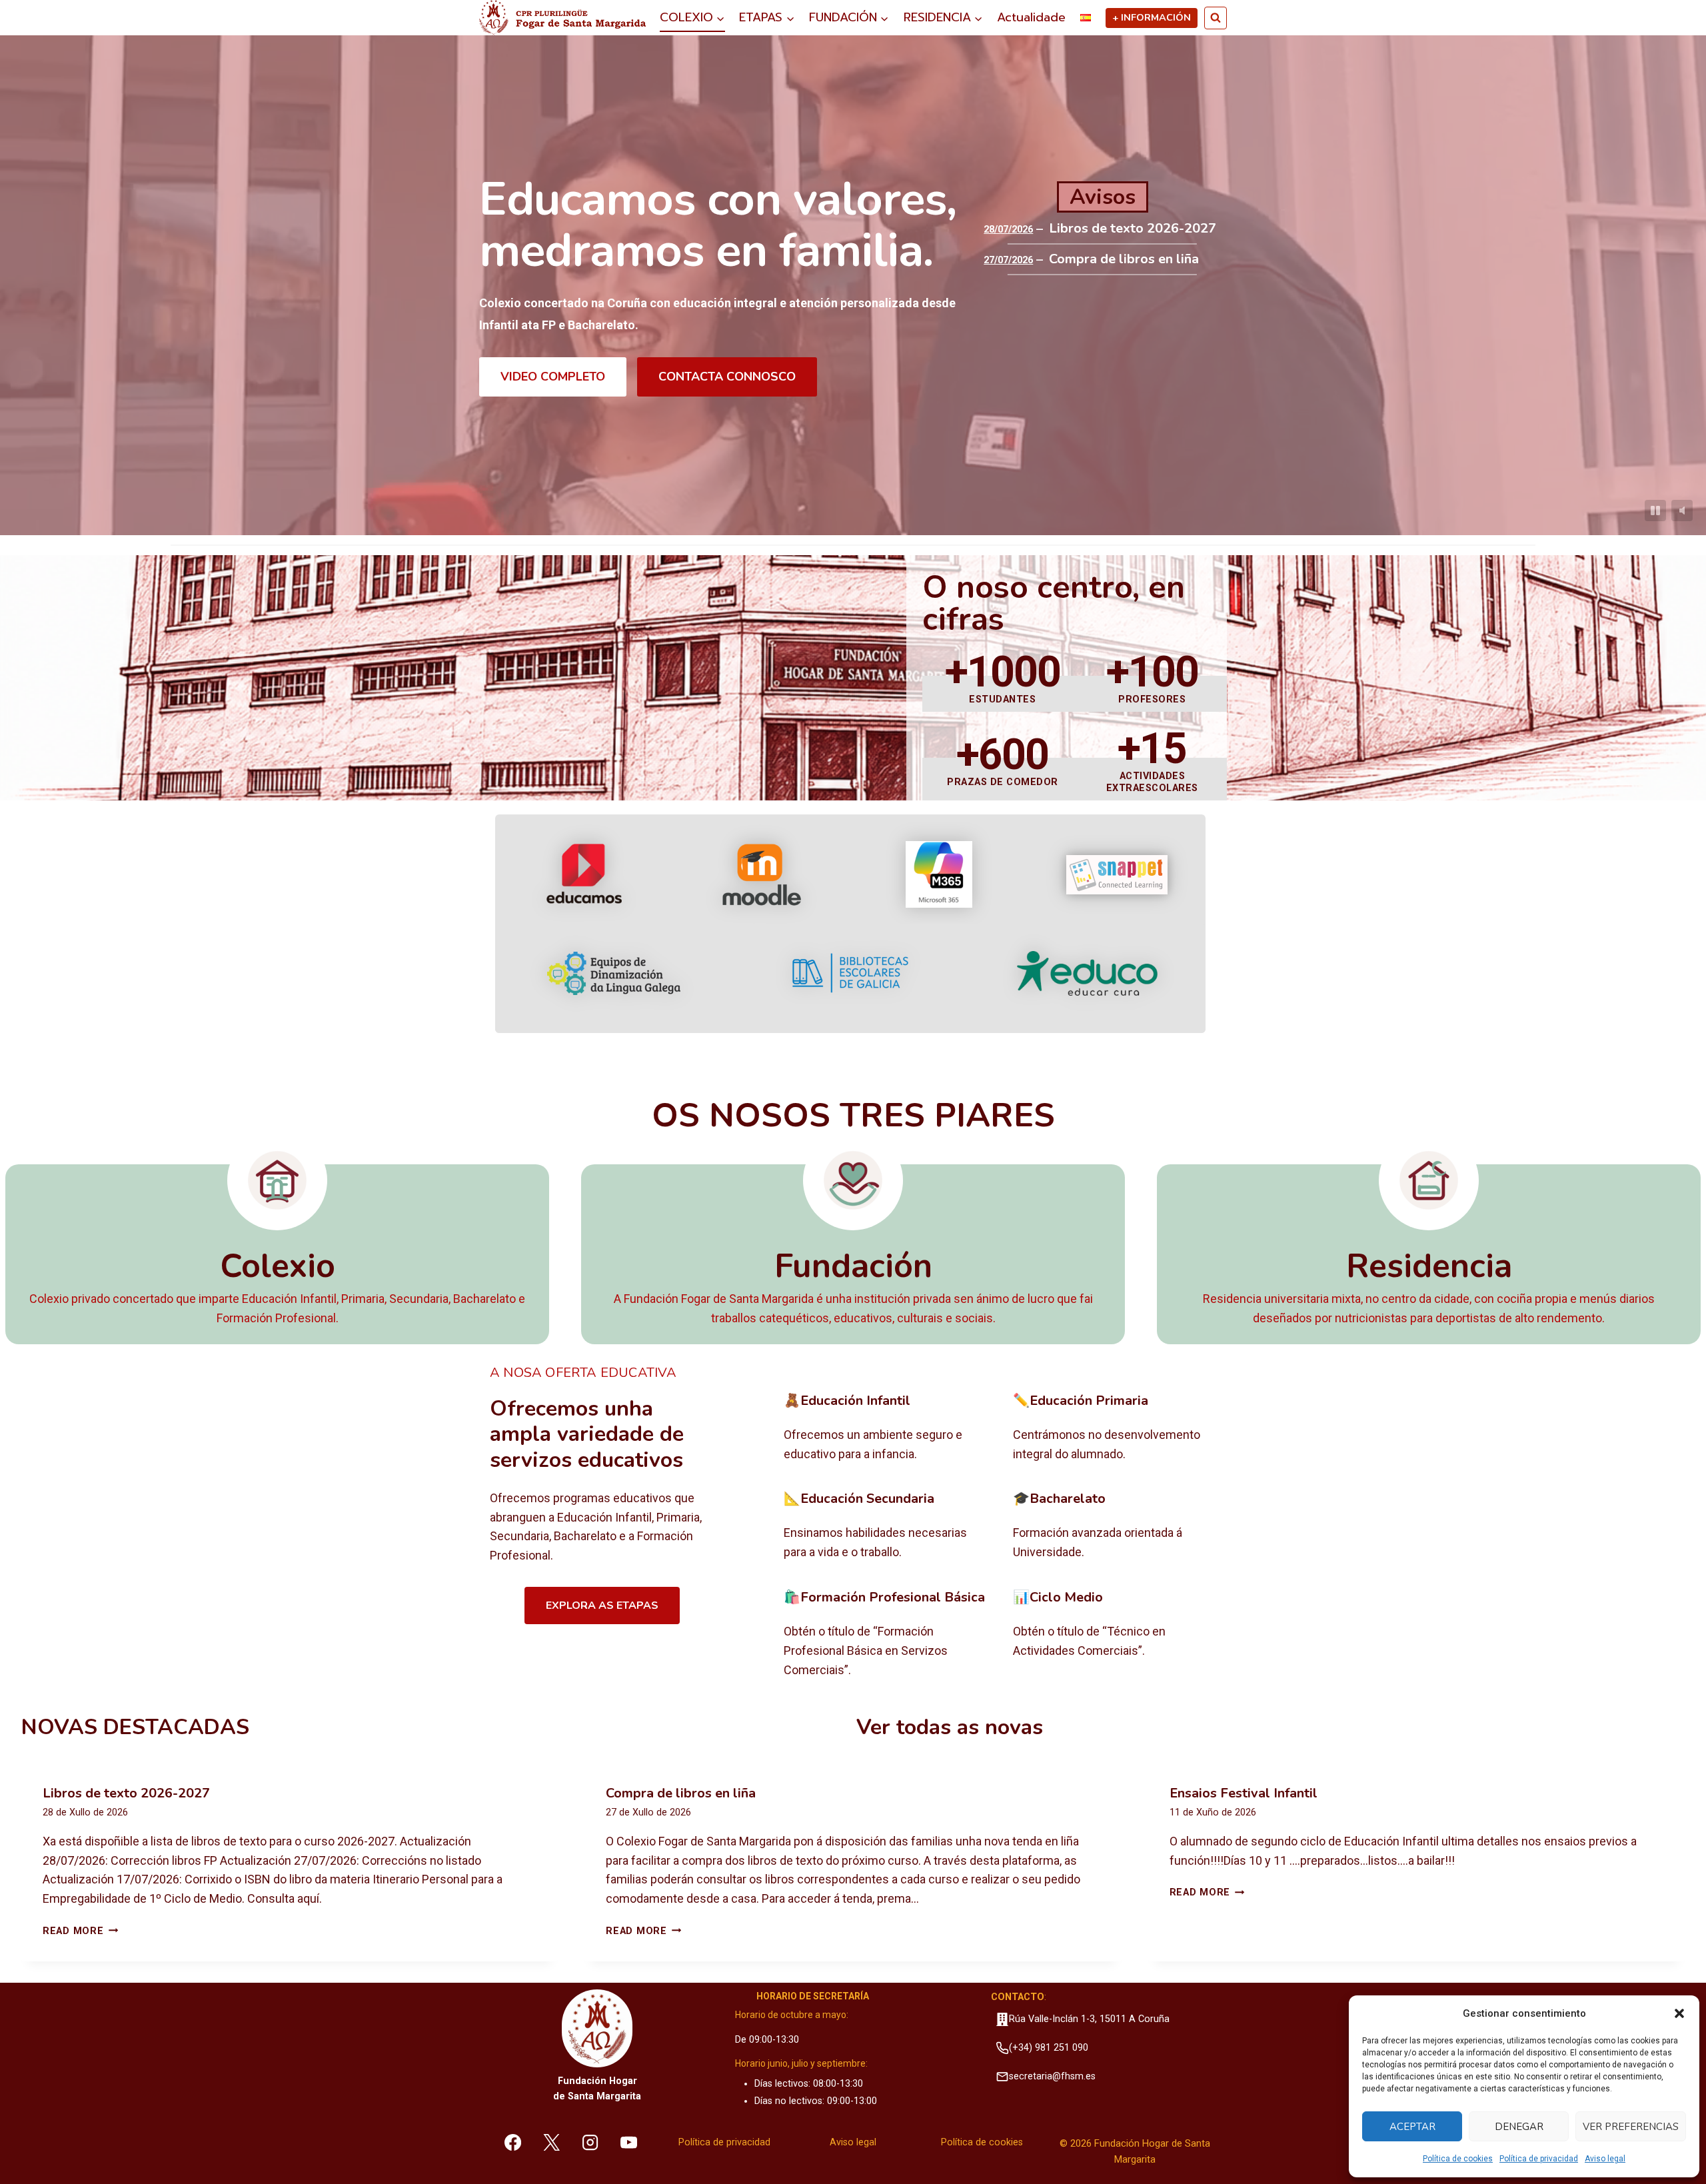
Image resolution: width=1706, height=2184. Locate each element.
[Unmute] (1682, 511)
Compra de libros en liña (1124, 259)
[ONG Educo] (1087, 973)
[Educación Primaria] (1117, 1428)
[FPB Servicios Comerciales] (888, 1634)
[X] (552, 2142)
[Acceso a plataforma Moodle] (761, 874)
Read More (80, 1931)
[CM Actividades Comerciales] (1117, 1634)
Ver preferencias (1631, 2127)
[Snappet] (1117, 875)
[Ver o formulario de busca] (1216, 18)
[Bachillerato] (1117, 1526)
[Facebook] (513, 2142)
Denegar (1519, 2127)
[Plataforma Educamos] (584, 874)
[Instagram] (590, 2142)
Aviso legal (1605, 2159)
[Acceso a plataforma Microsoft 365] (939, 874)
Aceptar (1412, 2127)
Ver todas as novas (950, 1727)
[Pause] (1655, 511)
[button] (1679, 2013)
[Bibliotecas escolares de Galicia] (850, 973)
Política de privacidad (1539, 2159)
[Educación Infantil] (888, 1428)
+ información (1152, 17)
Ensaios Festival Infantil (1244, 1793)
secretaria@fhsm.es (1052, 2076)
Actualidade (1031, 17)
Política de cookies (1458, 2159)
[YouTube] (628, 2142)
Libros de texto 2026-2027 (1133, 229)
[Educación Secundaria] (888, 1526)
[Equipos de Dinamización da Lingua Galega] (614, 973)
